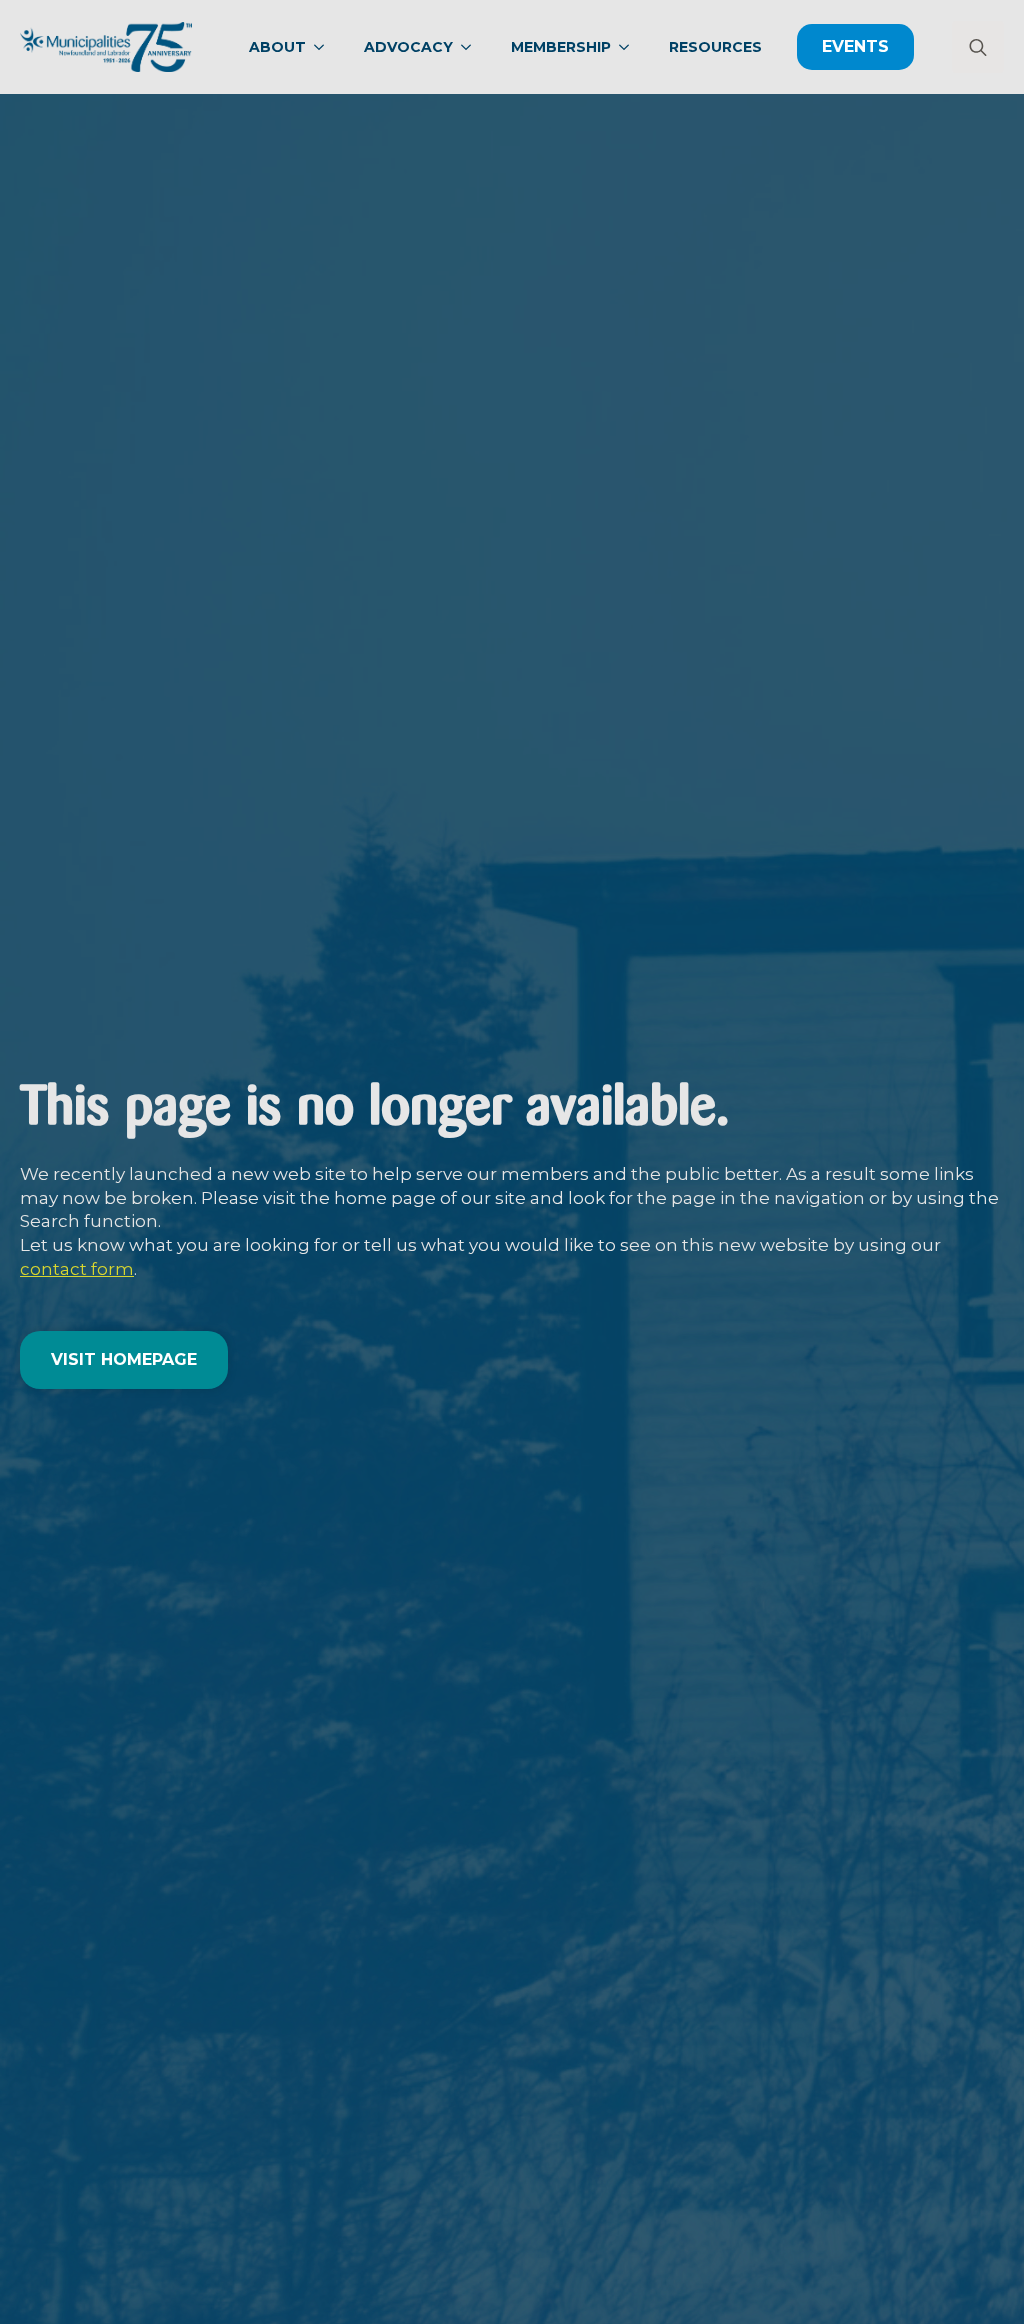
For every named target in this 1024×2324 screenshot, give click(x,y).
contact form (77, 1269)
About (277, 47)
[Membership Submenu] (630, 47)
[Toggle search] (978, 47)
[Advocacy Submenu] (472, 47)
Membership (561, 47)
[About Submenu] (325, 47)
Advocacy (408, 47)
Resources (715, 47)
